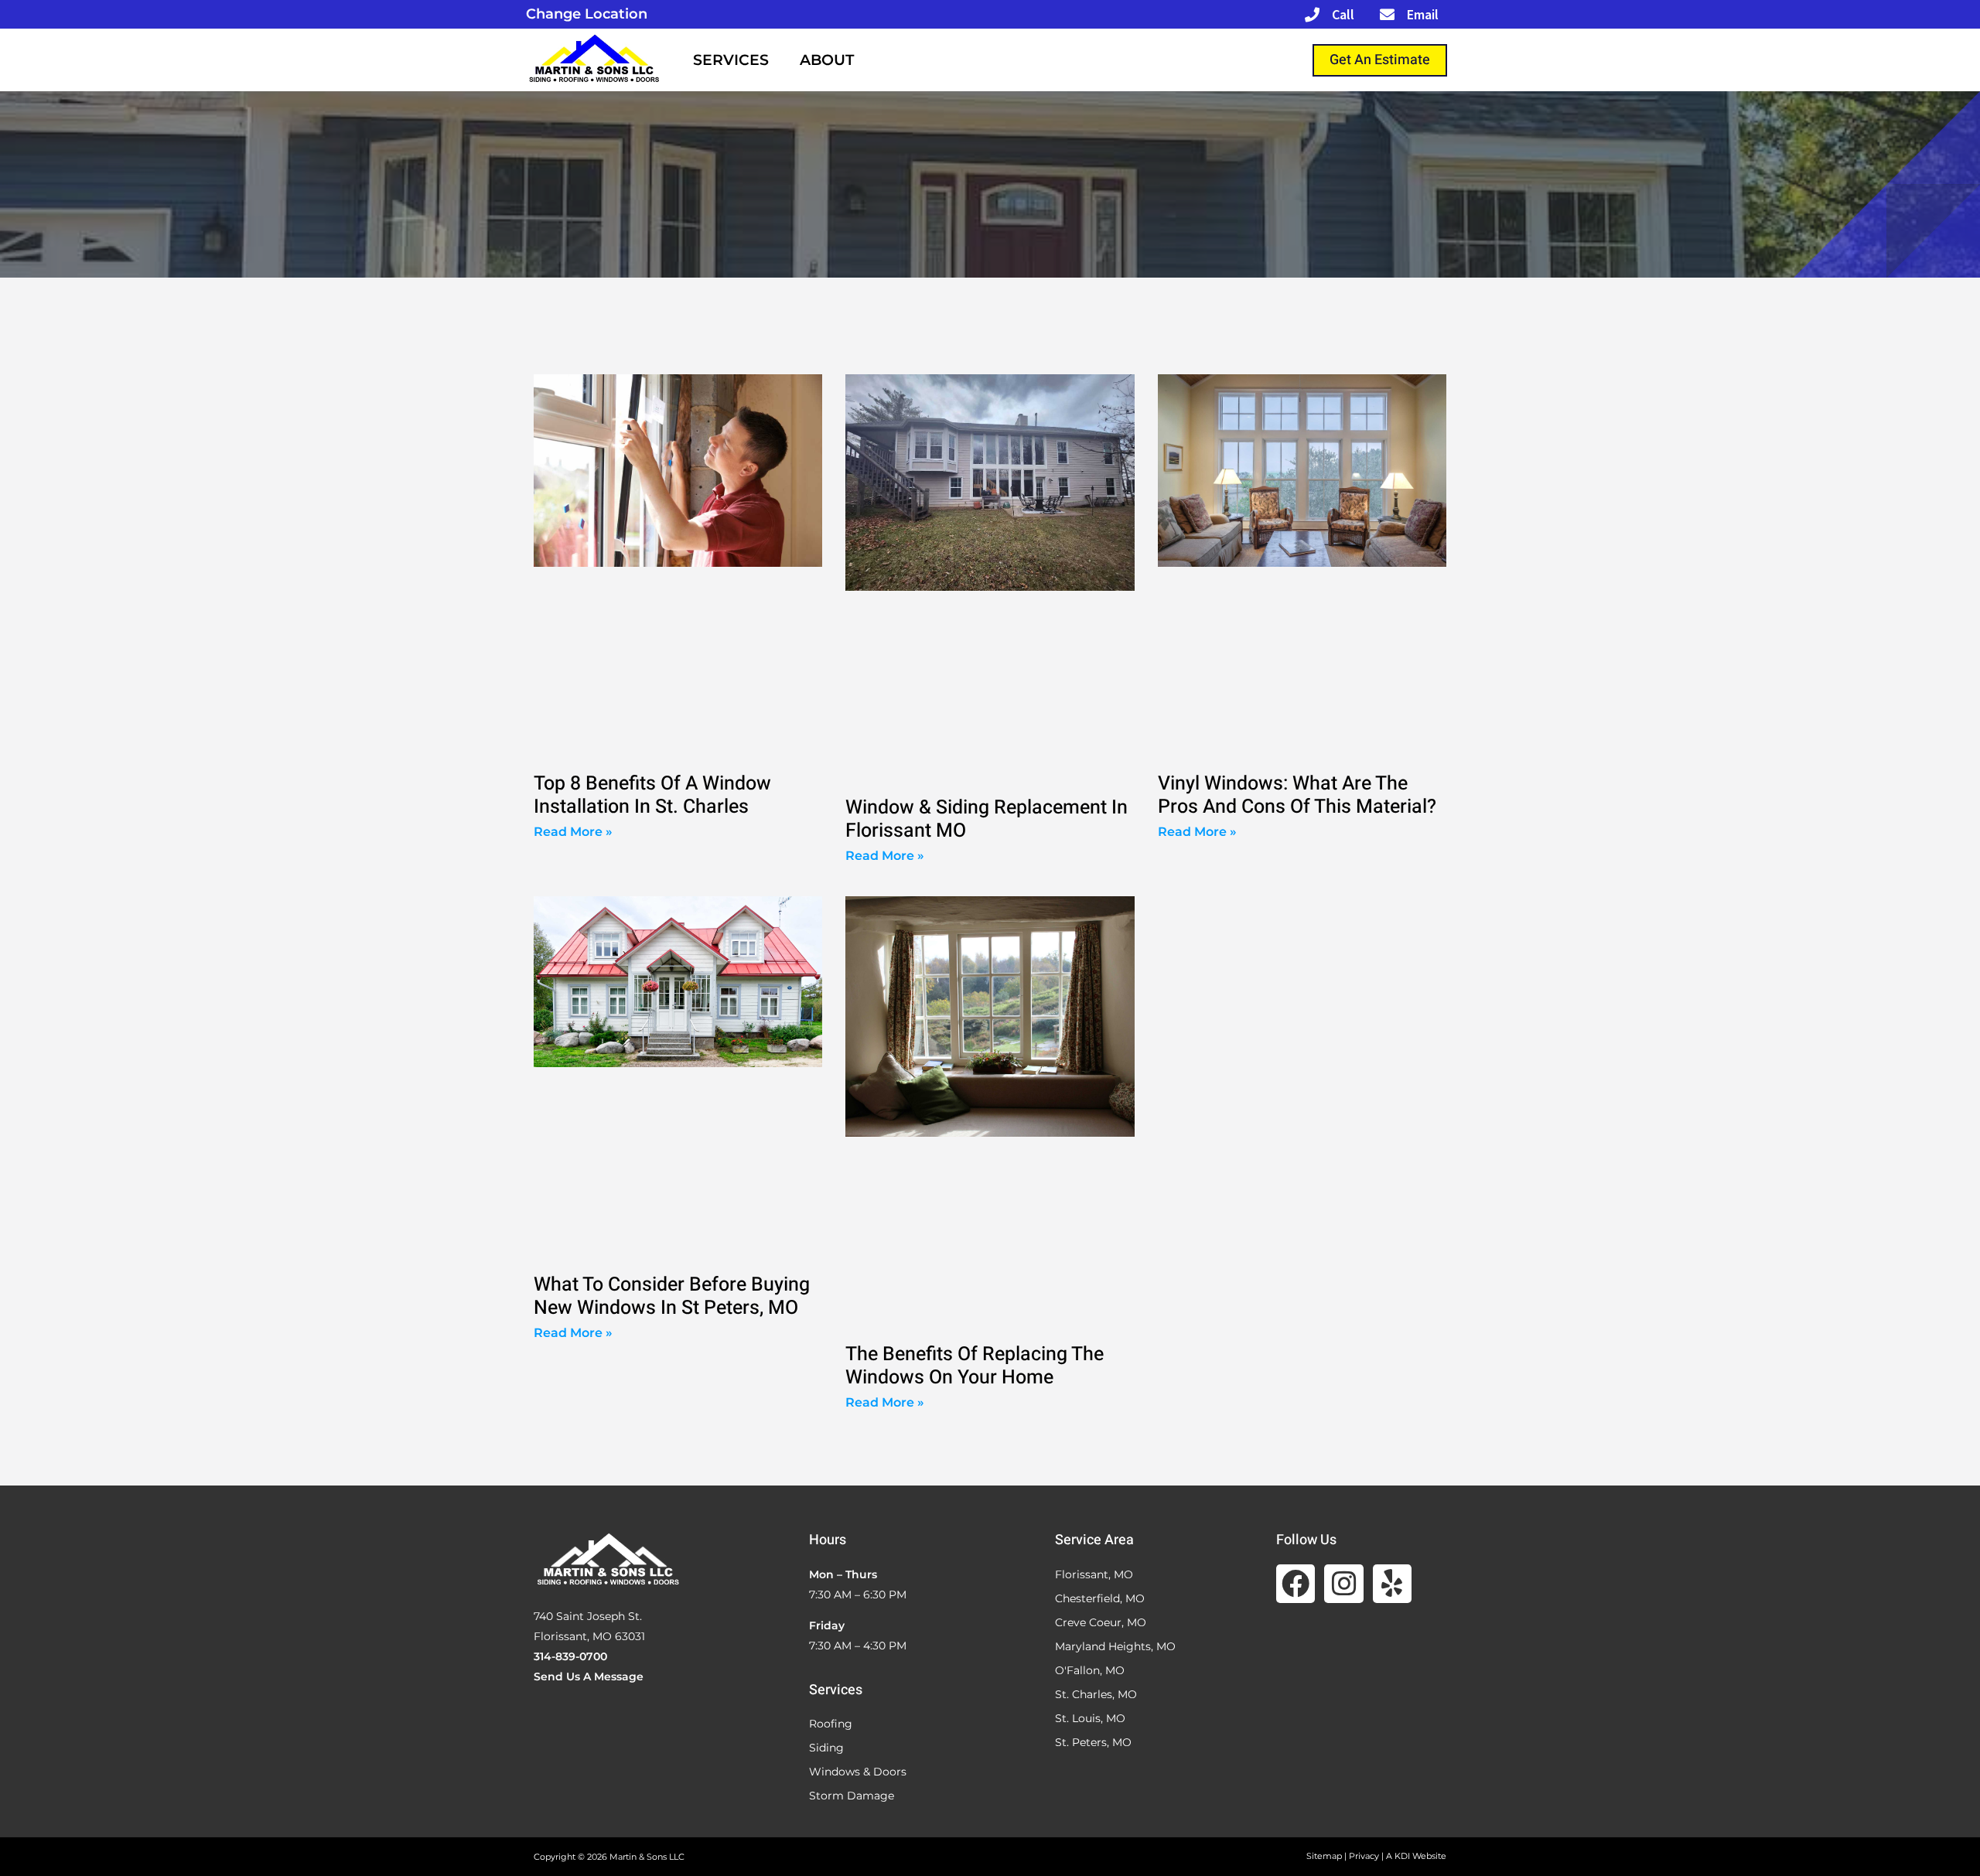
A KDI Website (1416, 1856)
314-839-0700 (570, 1656)
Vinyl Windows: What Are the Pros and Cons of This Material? (1297, 795)
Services (731, 60)
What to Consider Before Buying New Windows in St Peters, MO (672, 1296)
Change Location (587, 14)
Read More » (573, 832)
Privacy (1364, 1856)
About (827, 60)
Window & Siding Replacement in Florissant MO (987, 819)
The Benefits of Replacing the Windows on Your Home (975, 1366)
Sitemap (1324, 1856)
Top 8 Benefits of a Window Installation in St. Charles (652, 795)
